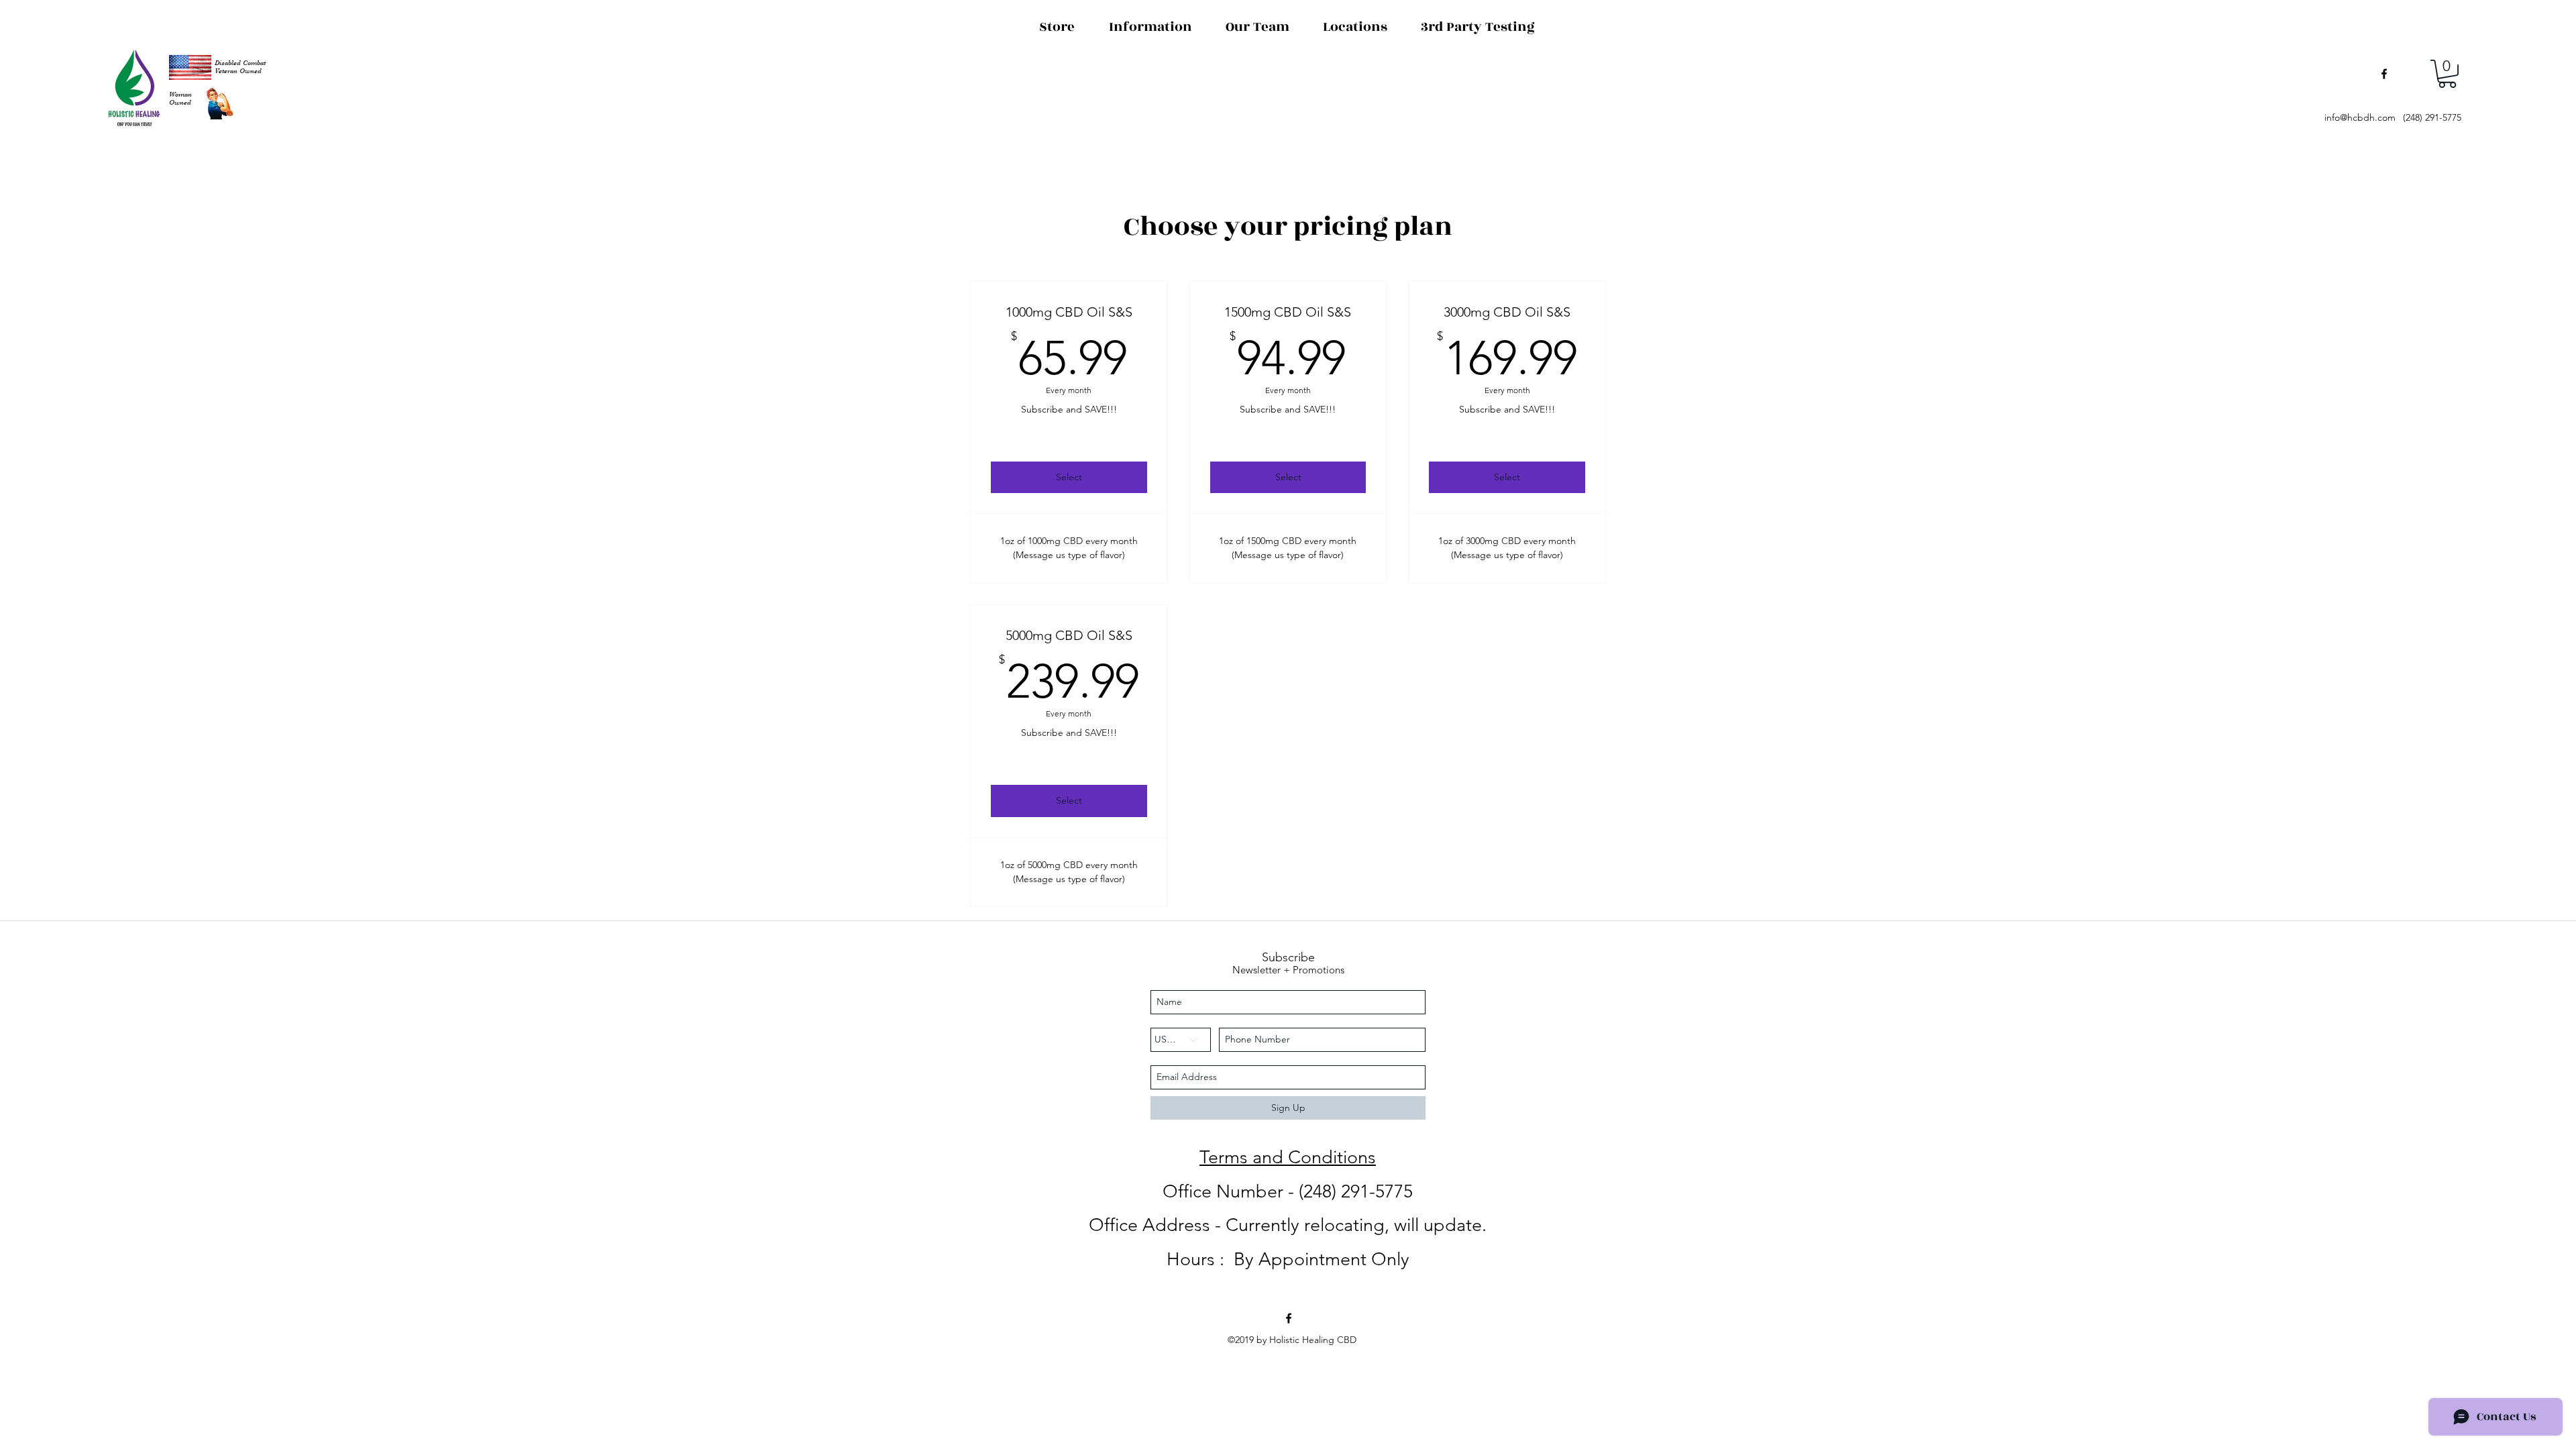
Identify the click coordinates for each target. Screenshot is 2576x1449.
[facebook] (2384, 74)
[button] (2447, 74)
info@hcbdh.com (2360, 117)
